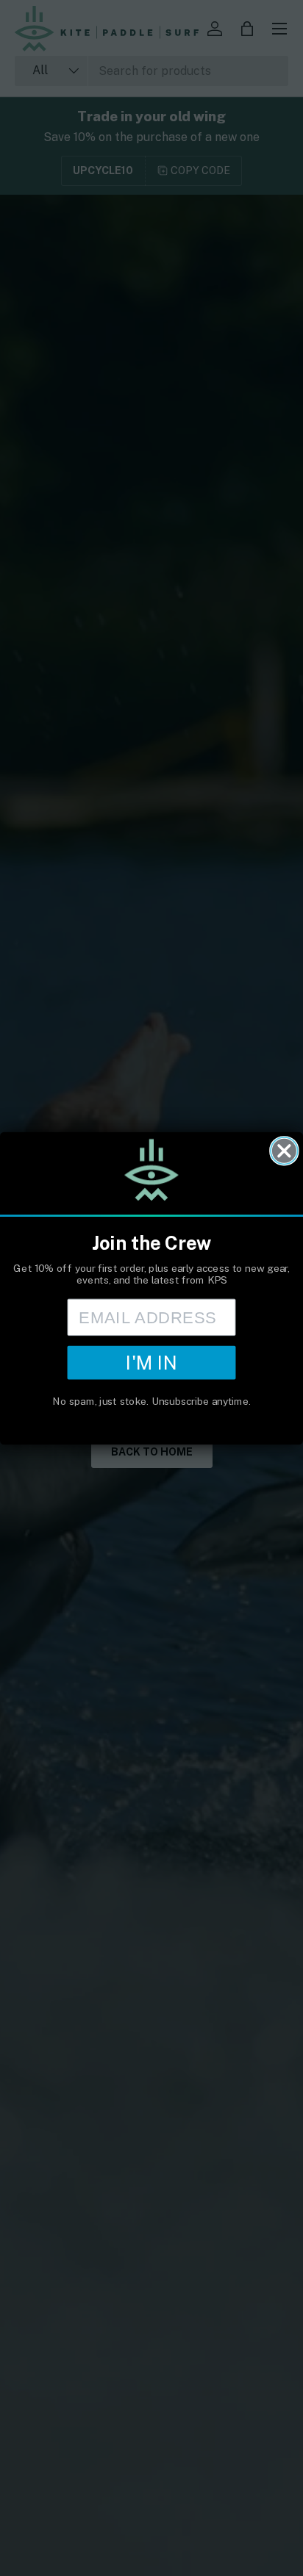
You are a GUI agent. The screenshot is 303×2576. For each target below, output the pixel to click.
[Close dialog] (284, 1150)
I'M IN (151, 1362)
